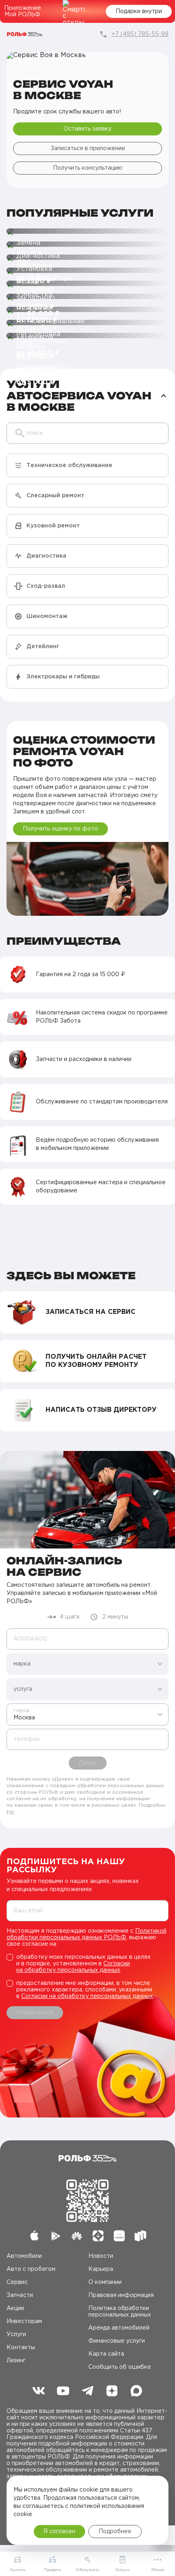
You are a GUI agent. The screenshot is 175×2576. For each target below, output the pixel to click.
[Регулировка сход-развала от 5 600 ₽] (87, 323)
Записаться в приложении (88, 148)
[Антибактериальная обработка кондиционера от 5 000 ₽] (87, 310)
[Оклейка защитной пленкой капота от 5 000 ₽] (87, 336)
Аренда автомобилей (119, 2328)
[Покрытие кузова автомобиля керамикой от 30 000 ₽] (87, 297)
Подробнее (115, 2532)
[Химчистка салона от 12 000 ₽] (87, 284)
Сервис (17, 2282)
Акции (15, 2308)
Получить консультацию (88, 168)
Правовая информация (121, 2295)
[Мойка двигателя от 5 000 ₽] (87, 271)
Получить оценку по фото (60, 829)
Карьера (101, 2269)
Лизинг (16, 2361)
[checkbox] (87, 1964)
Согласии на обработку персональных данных (87, 1996)
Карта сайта (106, 2354)
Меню (158, 2570)
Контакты (21, 2348)
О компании (105, 2282)
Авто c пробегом (31, 2269)
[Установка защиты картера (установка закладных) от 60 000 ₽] (87, 258)
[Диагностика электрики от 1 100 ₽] (87, 245)
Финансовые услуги (117, 2341)
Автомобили (24, 2256)
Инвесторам (24, 2321)
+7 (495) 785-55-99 (140, 34)
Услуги (16, 2335)
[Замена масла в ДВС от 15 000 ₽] (87, 232)
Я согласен (59, 2532)
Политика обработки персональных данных (120, 2312)
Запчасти (20, 2295)
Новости (101, 2256)
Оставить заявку (87, 129)
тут (10, 1812)
